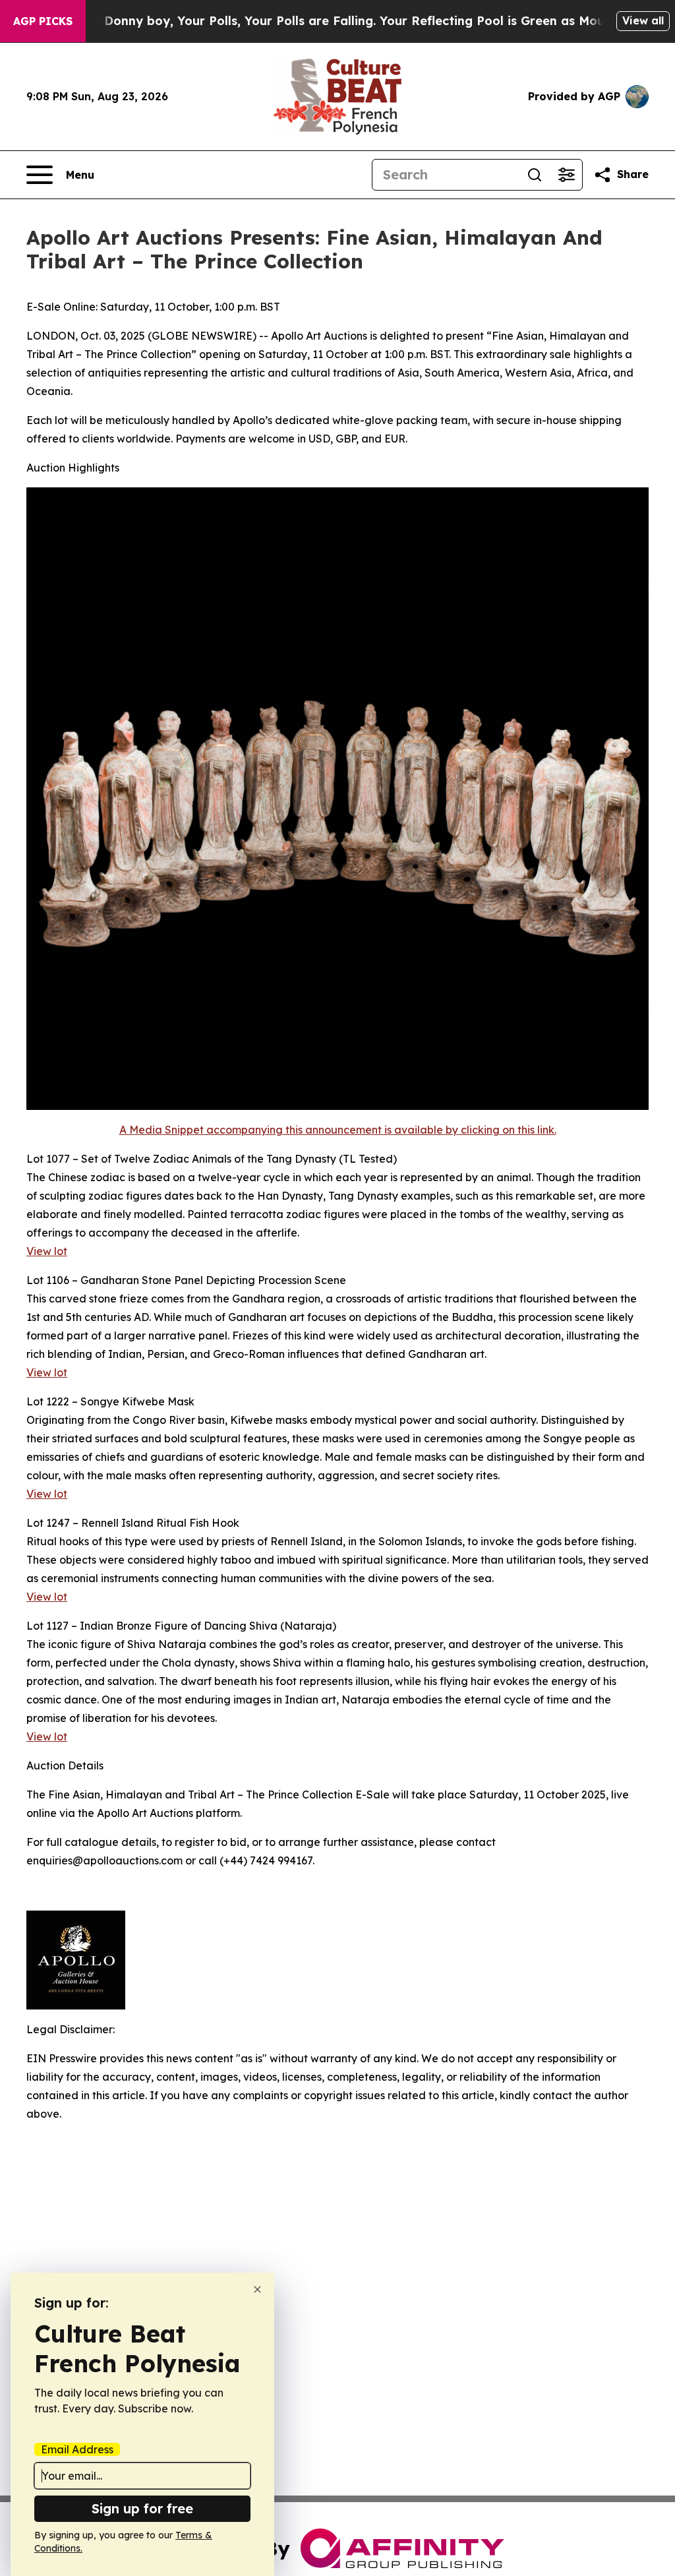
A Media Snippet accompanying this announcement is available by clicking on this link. (338, 1130)
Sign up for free (142, 2508)
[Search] (535, 175)
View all (643, 20)
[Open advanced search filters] (566, 175)
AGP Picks (43, 21)
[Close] (257, 2289)
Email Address (77, 2449)
